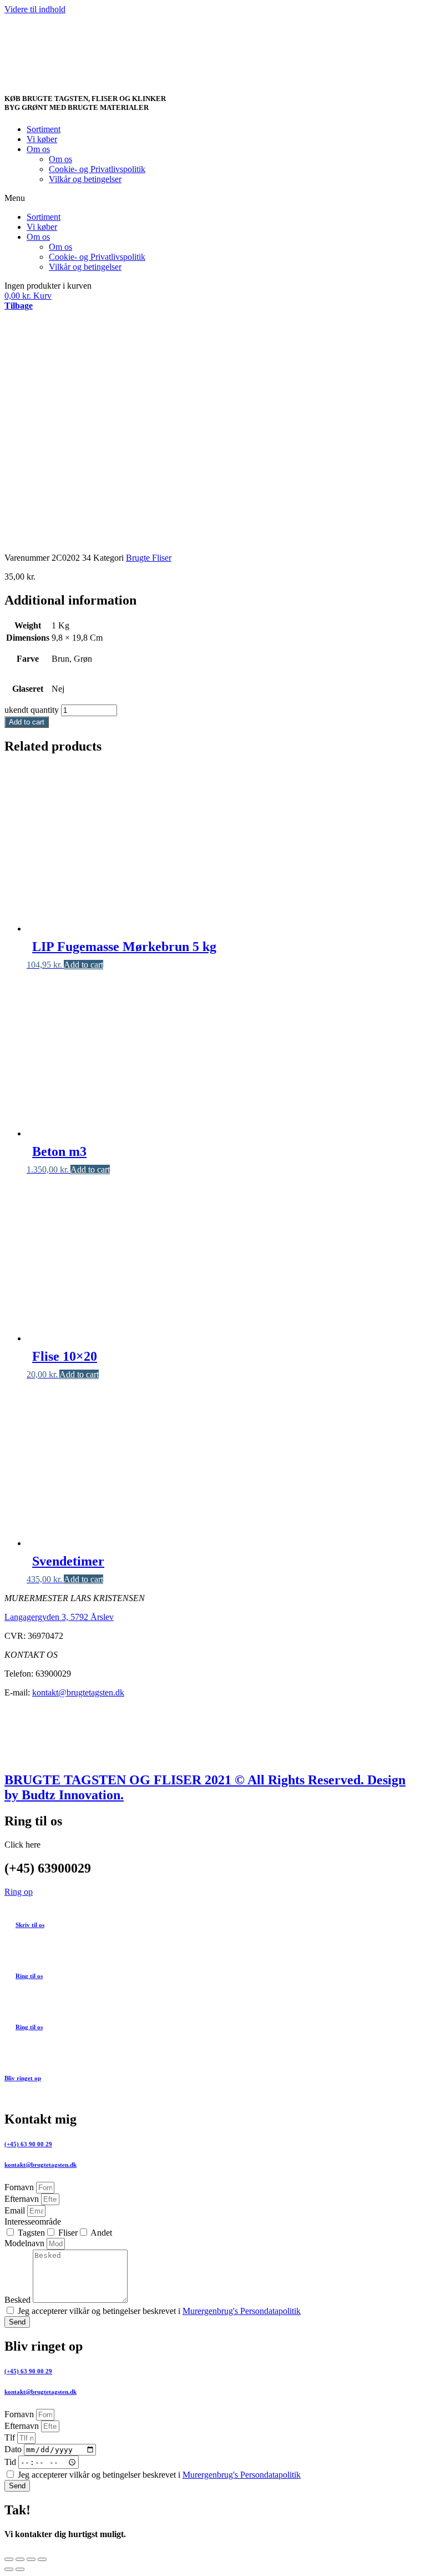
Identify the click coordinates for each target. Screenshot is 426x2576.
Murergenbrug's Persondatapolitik (242, 2311)
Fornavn (20, 2187)
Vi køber (42, 139)
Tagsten (31, 2233)
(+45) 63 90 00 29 (28, 2144)
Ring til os (29, 1976)
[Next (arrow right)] (20, 2569)
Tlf (11, 2437)
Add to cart (27, 722)
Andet (101, 2233)
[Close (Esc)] (9, 2559)
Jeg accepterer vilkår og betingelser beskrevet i (159, 2311)
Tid (11, 2462)
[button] (213, 198)
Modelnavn (26, 2243)
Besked (19, 2300)
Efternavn (23, 2199)
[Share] (20, 2559)
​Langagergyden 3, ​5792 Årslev (59, 1617)
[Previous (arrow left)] (9, 2569)
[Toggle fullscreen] (31, 2559)
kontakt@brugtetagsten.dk (78, 1692)
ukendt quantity (32, 710)
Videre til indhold (35, 9)
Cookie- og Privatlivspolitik (97, 169)
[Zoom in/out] (42, 2559)
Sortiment (44, 129)
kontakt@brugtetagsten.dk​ (40, 2165)
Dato (14, 2449)
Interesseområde (33, 2222)
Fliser (68, 2233)
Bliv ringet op (23, 2078)
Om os (38, 149)
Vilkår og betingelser (85, 179)
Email (16, 2210)
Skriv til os (30, 1925)
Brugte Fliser (149, 558)
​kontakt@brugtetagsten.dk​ (40, 2392)
